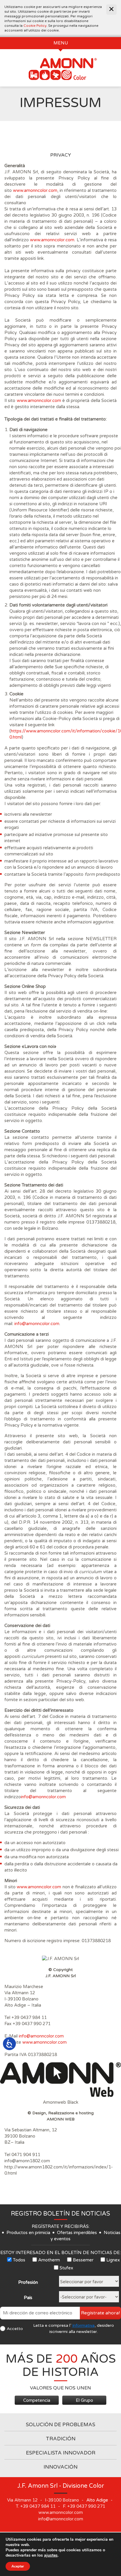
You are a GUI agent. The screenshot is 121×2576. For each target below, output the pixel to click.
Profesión (28, 2282)
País (28, 2298)
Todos (19, 2260)
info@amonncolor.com (37, 1324)
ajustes (51, 2555)
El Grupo (84, 2400)
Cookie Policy (35, 26)
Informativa (83, 2325)
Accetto (15, 2329)
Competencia (37, 2400)
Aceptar (18, 2566)
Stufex (66, 2268)
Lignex (113, 2260)
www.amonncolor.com (35, 190)
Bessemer (83, 2260)
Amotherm (49, 2260)
